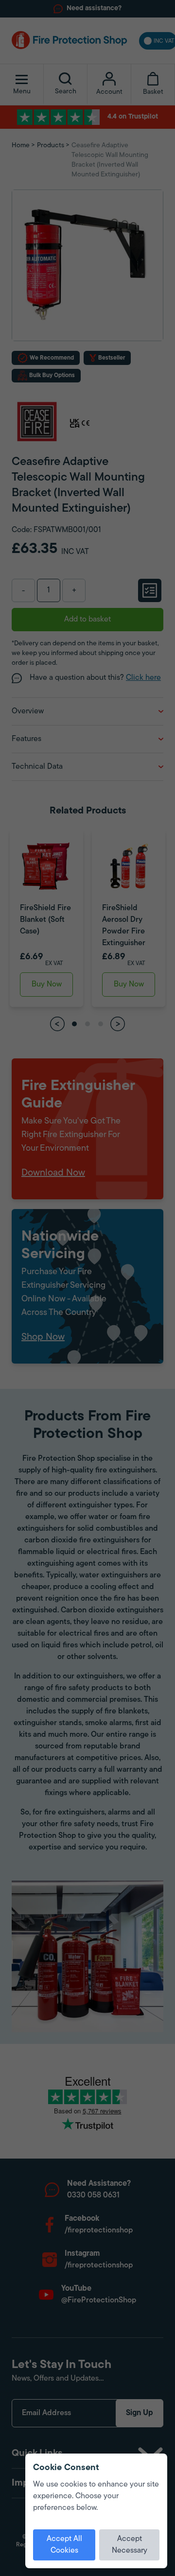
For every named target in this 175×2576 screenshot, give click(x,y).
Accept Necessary (130, 2545)
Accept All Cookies (64, 2545)
